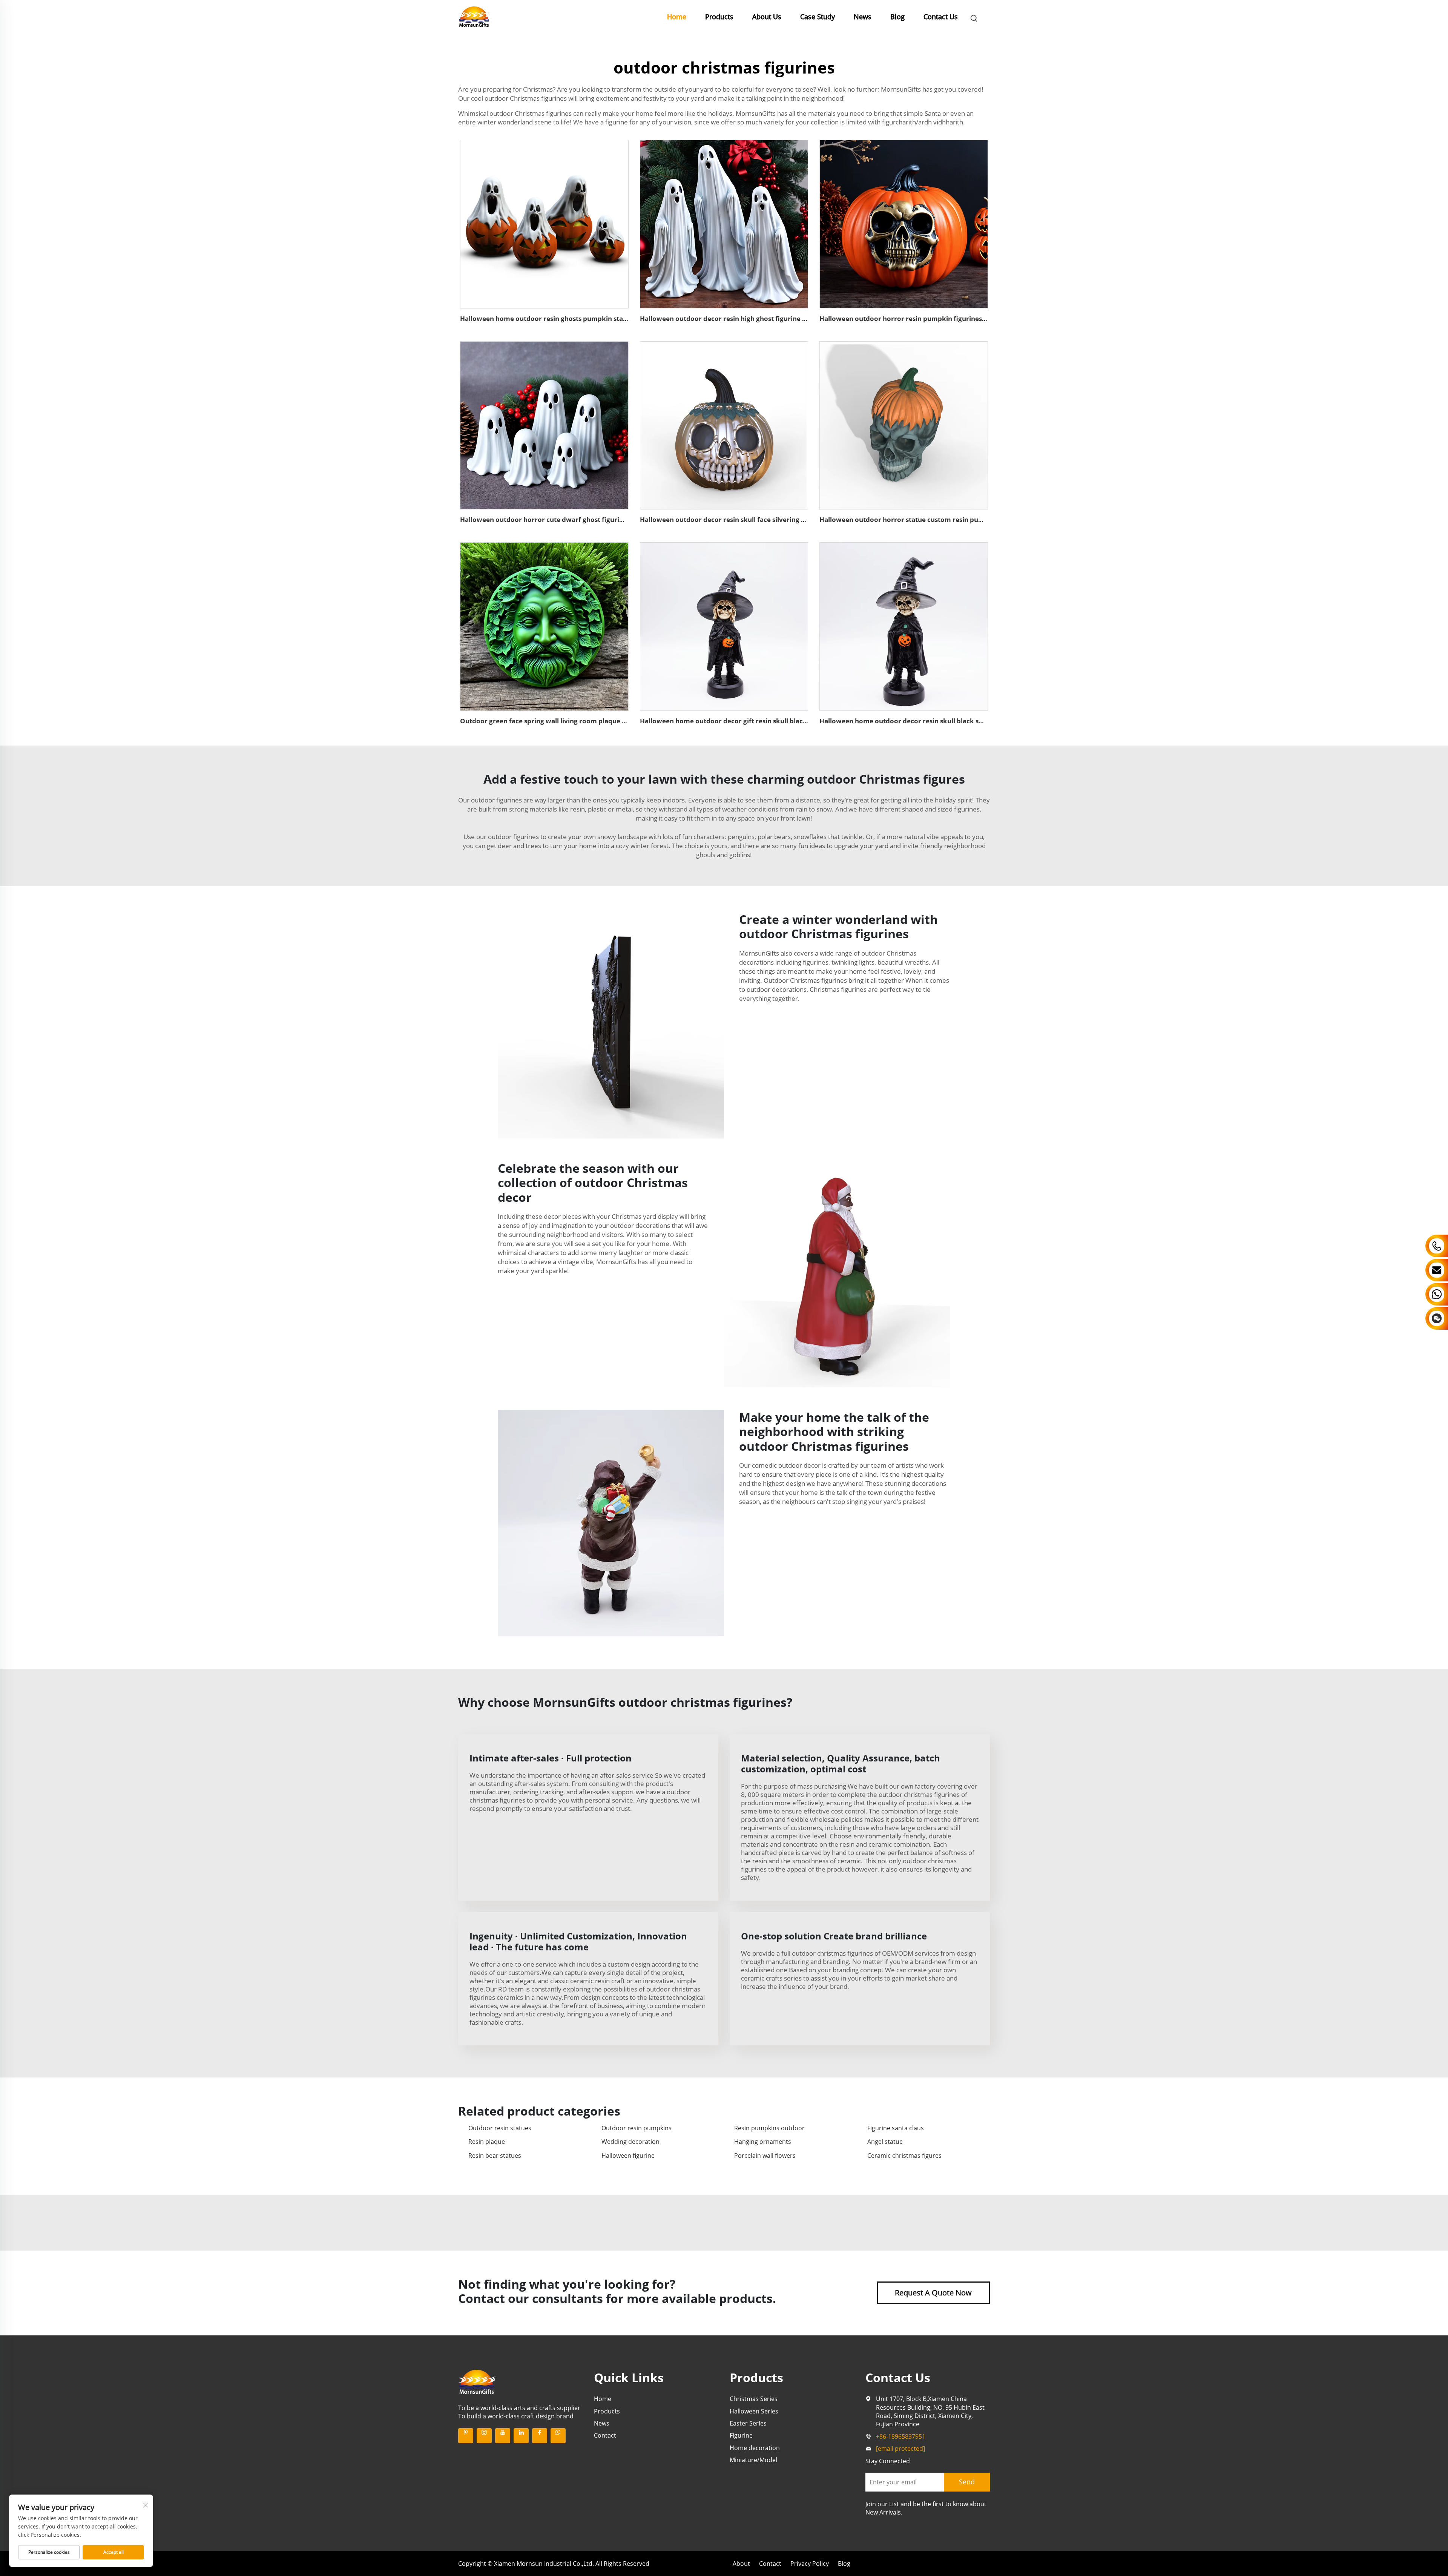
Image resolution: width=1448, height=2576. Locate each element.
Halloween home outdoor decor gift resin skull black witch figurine (746, 721)
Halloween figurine (628, 2156)
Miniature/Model (753, 2460)
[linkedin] (521, 2436)
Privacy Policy (810, 2564)
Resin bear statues (495, 2156)
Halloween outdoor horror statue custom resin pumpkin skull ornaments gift (942, 519)
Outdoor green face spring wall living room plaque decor (550, 721)
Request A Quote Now (933, 2293)
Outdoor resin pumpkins (637, 2128)
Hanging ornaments (763, 2142)
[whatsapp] (558, 2436)
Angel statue (885, 2142)
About (741, 2564)
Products (719, 17)
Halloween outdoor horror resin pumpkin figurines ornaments (919, 318)
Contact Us (941, 17)
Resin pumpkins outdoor (769, 2128)
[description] (477, 2381)
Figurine (741, 2435)
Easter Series (748, 2423)
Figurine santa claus (896, 2128)
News (863, 17)
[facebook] (540, 2436)
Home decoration (755, 2448)
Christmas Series (754, 2399)
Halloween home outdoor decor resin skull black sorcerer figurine (924, 721)
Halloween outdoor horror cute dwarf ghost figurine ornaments (562, 519)
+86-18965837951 (901, 2436)
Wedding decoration (630, 2142)
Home (677, 17)
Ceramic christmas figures (904, 2156)
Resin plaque (487, 2142)
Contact (605, 2435)
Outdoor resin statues (500, 2128)
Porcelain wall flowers (765, 2156)
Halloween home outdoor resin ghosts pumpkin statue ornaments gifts (573, 318)
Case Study (818, 17)
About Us (767, 17)
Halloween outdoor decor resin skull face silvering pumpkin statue (746, 519)
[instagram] (484, 2436)
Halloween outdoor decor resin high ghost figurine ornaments (739, 318)
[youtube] (503, 2436)
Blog (897, 17)
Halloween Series (754, 2411)
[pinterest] (466, 2436)
